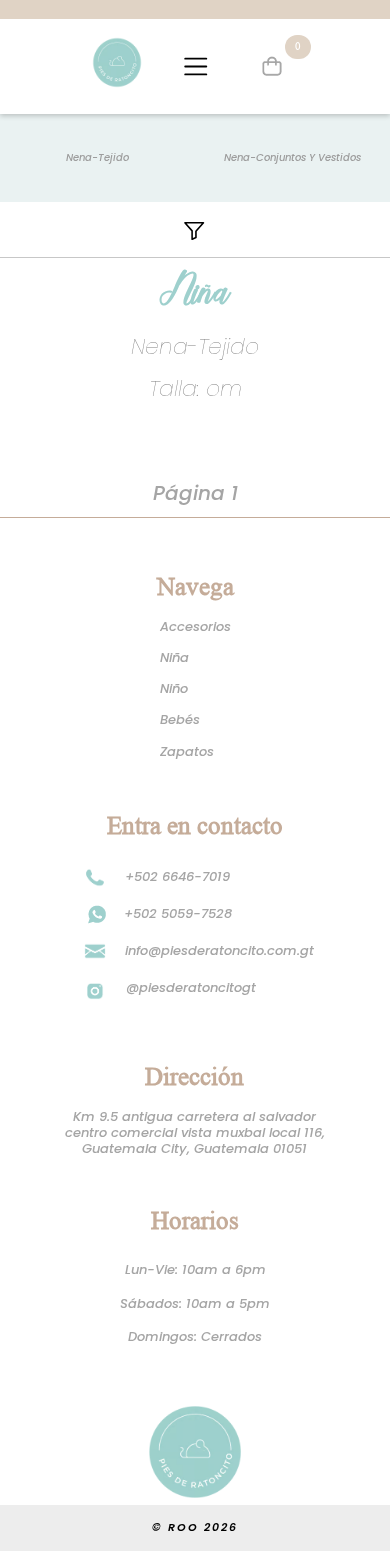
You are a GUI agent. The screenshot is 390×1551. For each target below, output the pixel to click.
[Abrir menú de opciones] (195, 66)
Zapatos (187, 752)
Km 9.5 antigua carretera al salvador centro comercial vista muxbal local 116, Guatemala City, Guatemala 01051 (196, 1133)
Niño (174, 689)
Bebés (180, 720)
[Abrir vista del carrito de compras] (273, 66)
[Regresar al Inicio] (117, 62)
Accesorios (195, 627)
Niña (174, 658)
